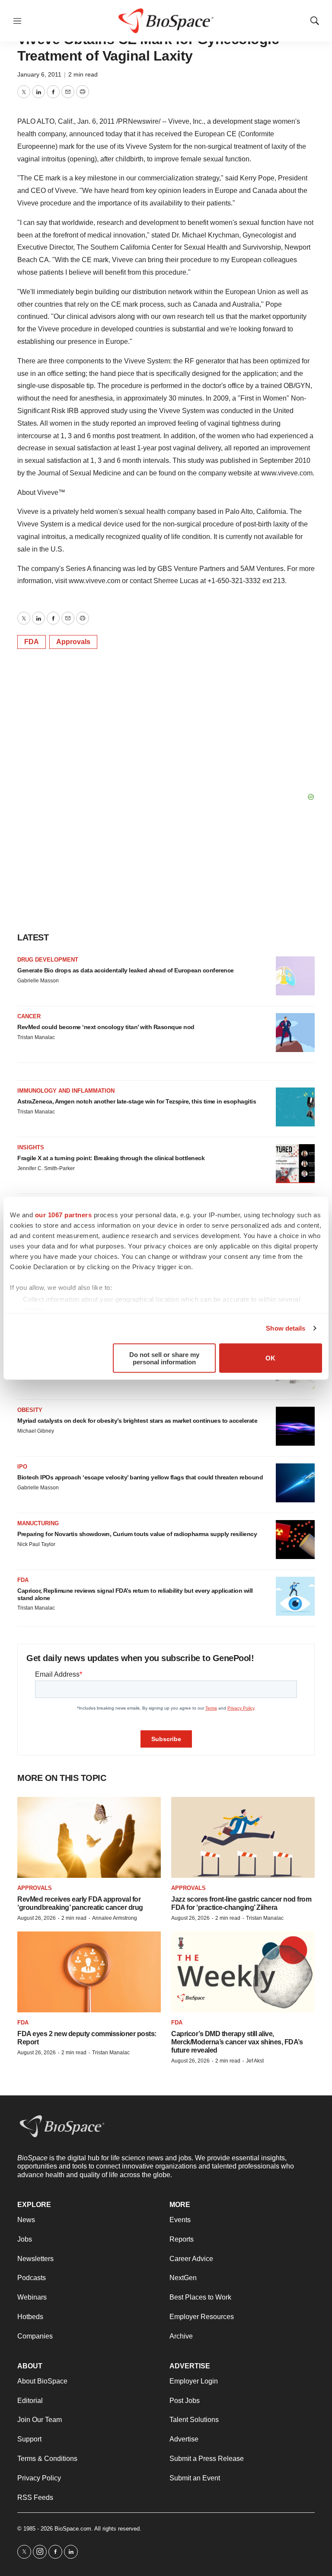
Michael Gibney (36, 1431)
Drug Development (48, 960)
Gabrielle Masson (38, 981)
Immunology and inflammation (66, 1091)
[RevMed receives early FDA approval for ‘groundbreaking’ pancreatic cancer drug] (89, 1837)
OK (270, 1358)
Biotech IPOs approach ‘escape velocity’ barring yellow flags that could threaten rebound (140, 1477)
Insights (31, 1147)
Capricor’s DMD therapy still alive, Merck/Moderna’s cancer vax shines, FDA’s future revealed (237, 2042)
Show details (286, 1328)
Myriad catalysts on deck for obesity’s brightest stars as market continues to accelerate (137, 1421)
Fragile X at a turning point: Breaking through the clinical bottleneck (111, 1158)
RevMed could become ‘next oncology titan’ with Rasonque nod (106, 1027)
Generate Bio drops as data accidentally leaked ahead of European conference (126, 970)
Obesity (30, 1410)
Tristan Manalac (36, 1037)
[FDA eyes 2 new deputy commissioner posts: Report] (89, 1972)
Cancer (29, 1016)
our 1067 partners (64, 1214)
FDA (32, 642)
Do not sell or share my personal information (164, 1358)
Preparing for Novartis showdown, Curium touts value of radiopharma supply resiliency (137, 1534)
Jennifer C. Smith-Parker (46, 1168)
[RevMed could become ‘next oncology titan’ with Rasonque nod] (295, 1033)
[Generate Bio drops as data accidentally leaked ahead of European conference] (295, 976)
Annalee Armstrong (115, 1918)
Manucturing (38, 1523)
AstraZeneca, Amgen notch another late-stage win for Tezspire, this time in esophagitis (137, 1101)
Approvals (73, 642)
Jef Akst (255, 2061)
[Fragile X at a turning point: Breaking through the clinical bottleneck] (295, 1164)
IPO (22, 1467)
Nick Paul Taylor (36, 1544)
